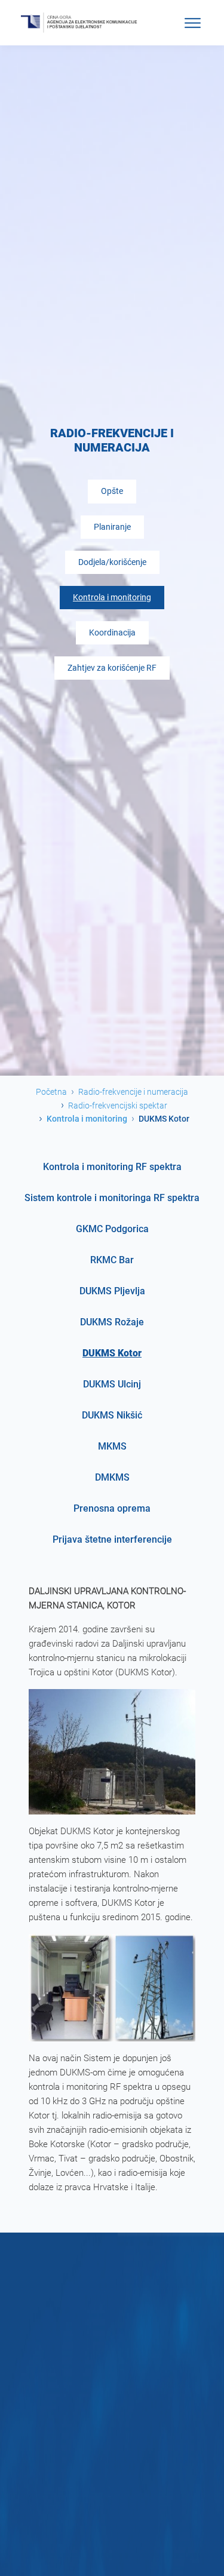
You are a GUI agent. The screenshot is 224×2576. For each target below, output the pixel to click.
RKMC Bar (112, 1260)
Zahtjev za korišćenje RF (112, 668)
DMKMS (112, 1477)
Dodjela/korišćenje (112, 562)
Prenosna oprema (112, 1508)
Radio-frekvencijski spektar (118, 1106)
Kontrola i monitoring (112, 598)
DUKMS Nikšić (112, 1415)
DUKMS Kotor (112, 1353)
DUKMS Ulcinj (112, 1384)
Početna (51, 1092)
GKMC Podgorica (112, 1229)
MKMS (112, 1446)
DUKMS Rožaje (112, 1322)
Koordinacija (112, 633)
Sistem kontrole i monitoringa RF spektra (112, 1198)
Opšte (112, 491)
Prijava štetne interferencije (112, 1539)
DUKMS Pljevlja (112, 1291)
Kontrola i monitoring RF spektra (112, 1167)
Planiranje (112, 527)
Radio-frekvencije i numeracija (133, 1092)
